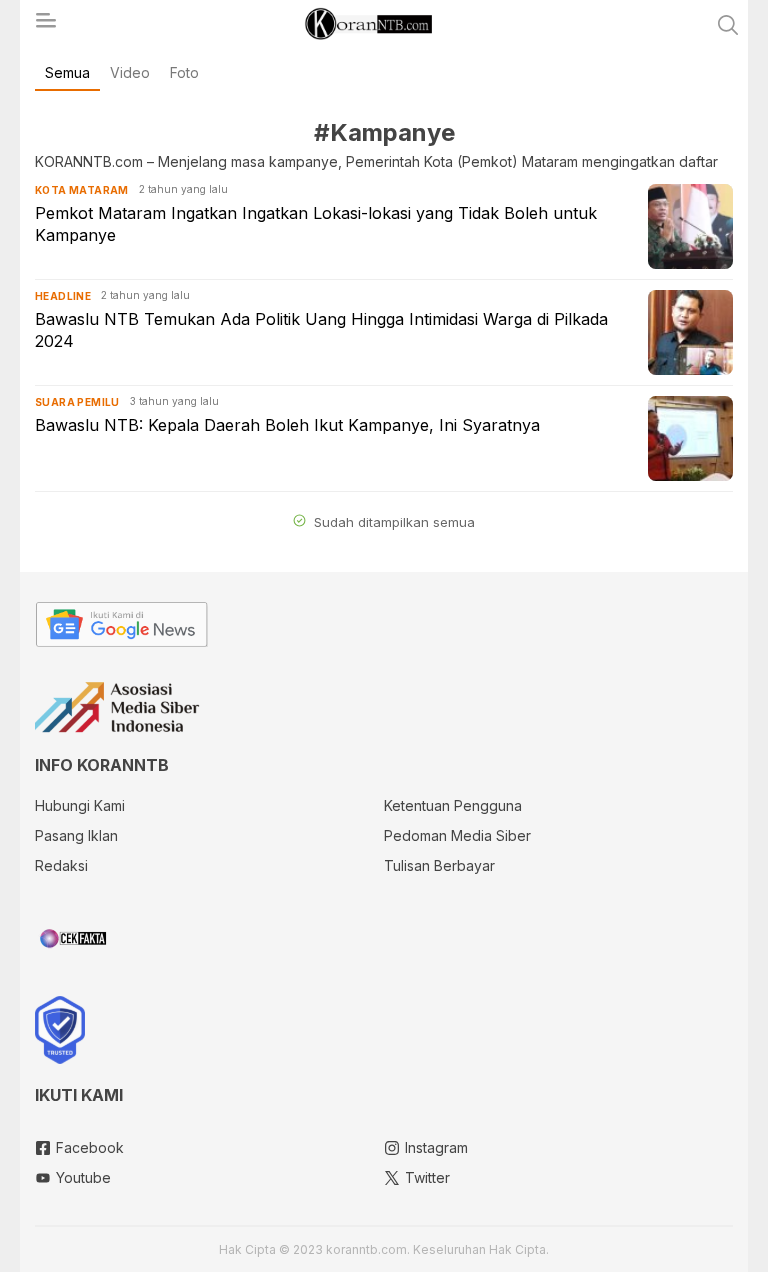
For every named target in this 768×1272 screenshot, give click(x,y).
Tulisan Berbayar (439, 865)
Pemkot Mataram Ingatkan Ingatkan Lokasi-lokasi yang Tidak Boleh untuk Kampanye (316, 224)
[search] (728, 25)
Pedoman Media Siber (457, 835)
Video (130, 72)
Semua (67, 72)
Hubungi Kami (80, 805)
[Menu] (45, 26)
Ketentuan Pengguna (453, 805)
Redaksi (61, 865)
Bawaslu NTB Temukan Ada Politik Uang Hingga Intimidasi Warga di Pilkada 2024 (321, 330)
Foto (184, 72)
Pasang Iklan (76, 835)
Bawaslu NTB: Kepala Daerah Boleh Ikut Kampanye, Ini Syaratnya (287, 425)
